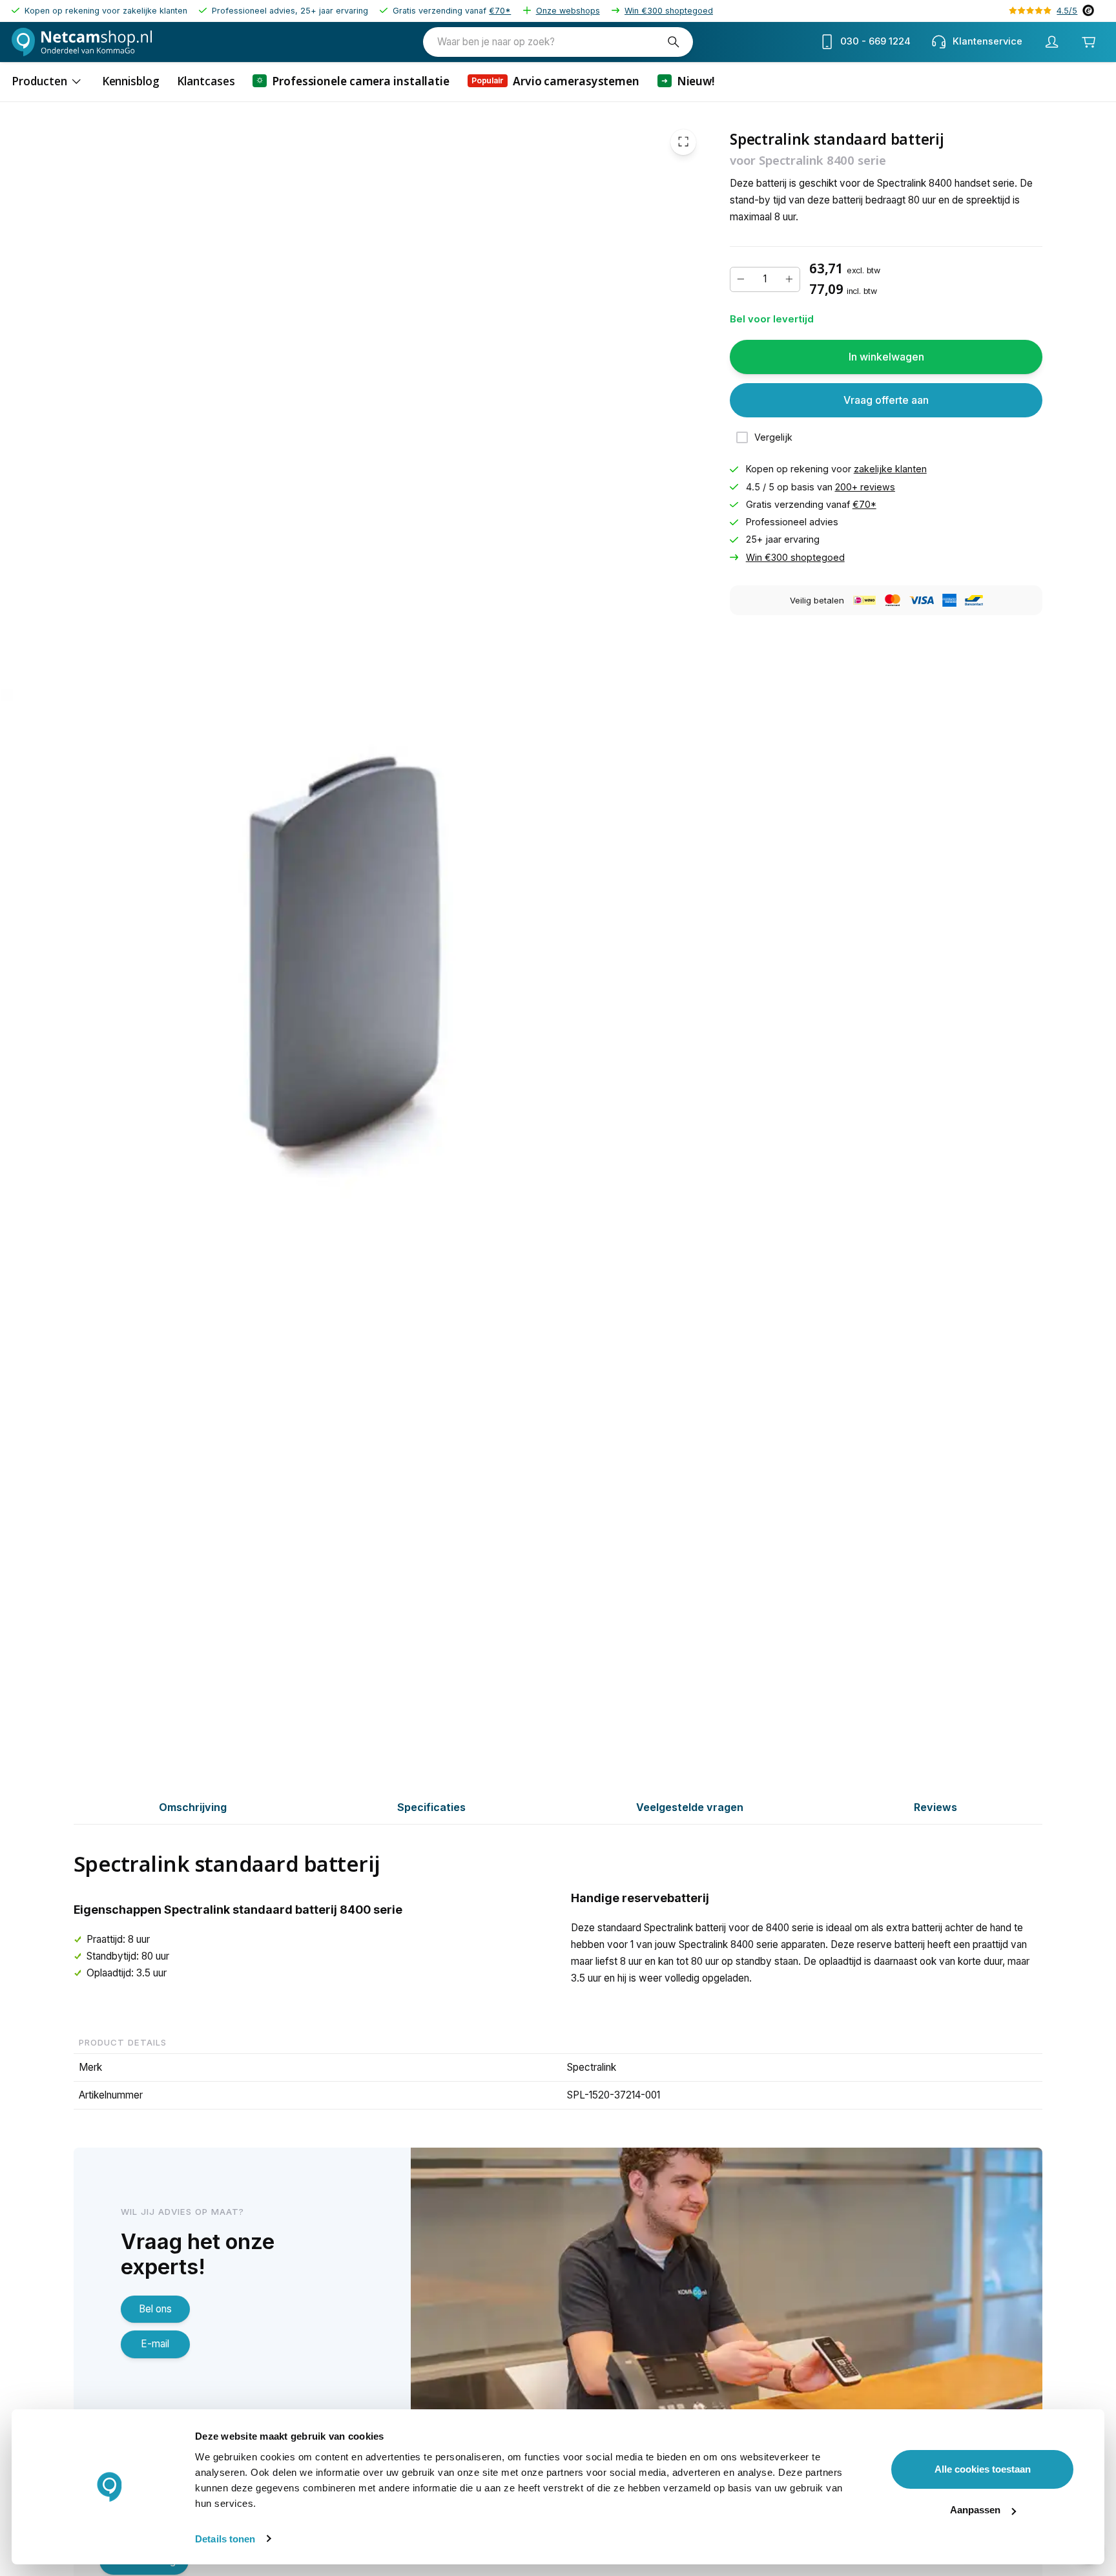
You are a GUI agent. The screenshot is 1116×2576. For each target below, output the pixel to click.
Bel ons (155, 2309)
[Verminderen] (741, 279)
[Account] (1052, 42)
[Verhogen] (789, 279)
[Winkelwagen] (1089, 42)
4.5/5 (1067, 11)
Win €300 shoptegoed (669, 11)
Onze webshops (568, 11)
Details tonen (225, 2539)
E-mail (155, 2344)
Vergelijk (773, 437)
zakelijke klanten (890, 469)
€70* (500, 11)
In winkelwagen (886, 357)
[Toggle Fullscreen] (683, 142)
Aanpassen (975, 2510)
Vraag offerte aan (886, 400)
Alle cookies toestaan (983, 2469)
